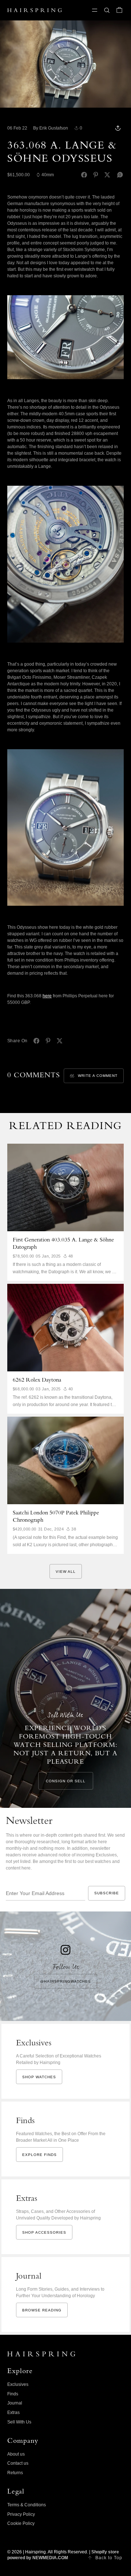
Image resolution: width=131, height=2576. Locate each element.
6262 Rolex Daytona (37, 1381)
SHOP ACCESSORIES (44, 2232)
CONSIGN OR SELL (66, 1781)
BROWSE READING (42, 2310)
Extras (13, 2413)
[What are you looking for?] (107, 10)
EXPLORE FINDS (39, 2155)
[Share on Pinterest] (96, 175)
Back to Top (109, 2558)
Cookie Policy (21, 2523)
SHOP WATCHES (39, 2077)
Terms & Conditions (27, 2505)
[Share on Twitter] (107, 175)
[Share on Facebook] (84, 175)
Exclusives (18, 2384)
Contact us (18, 2463)
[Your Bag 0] (119, 10)
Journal (15, 2403)
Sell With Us (19, 2422)
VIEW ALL (66, 1572)
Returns (15, 2473)
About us (16, 2454)
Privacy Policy (21, 2514)
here (47, 996)
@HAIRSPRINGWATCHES (65, 1981)
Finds (13, 2394)
